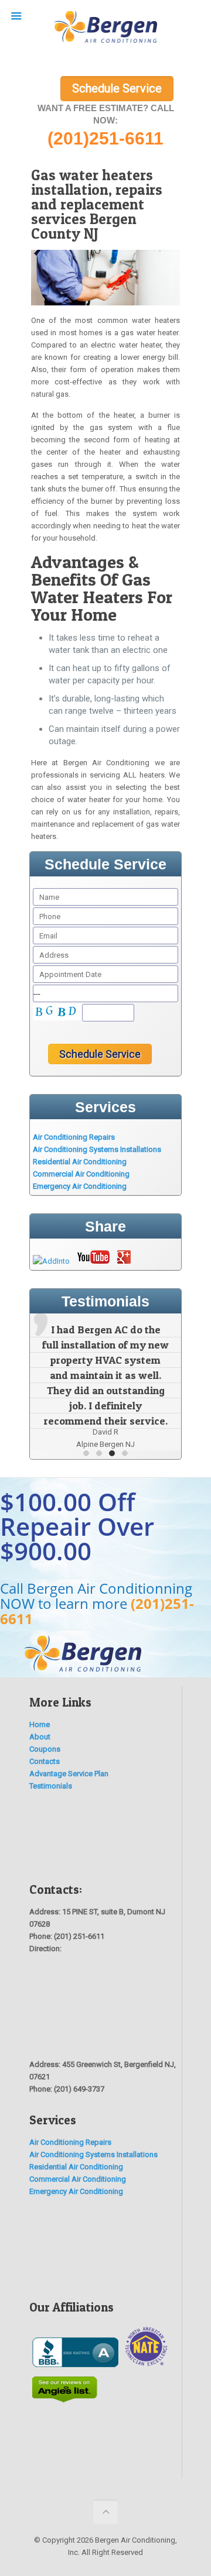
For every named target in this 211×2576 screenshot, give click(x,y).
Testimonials (51, 1786)
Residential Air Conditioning (80, 1162)
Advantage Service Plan (69, 1774)
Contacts (45, 1761)
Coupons (45, 1749)
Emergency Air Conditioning (80, 1186)
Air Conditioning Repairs (74, 1137)
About (40, 1737)
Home (40, 1724)
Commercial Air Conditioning (81, 1174)
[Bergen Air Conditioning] (105, 29)
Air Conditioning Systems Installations (97, 1149)
